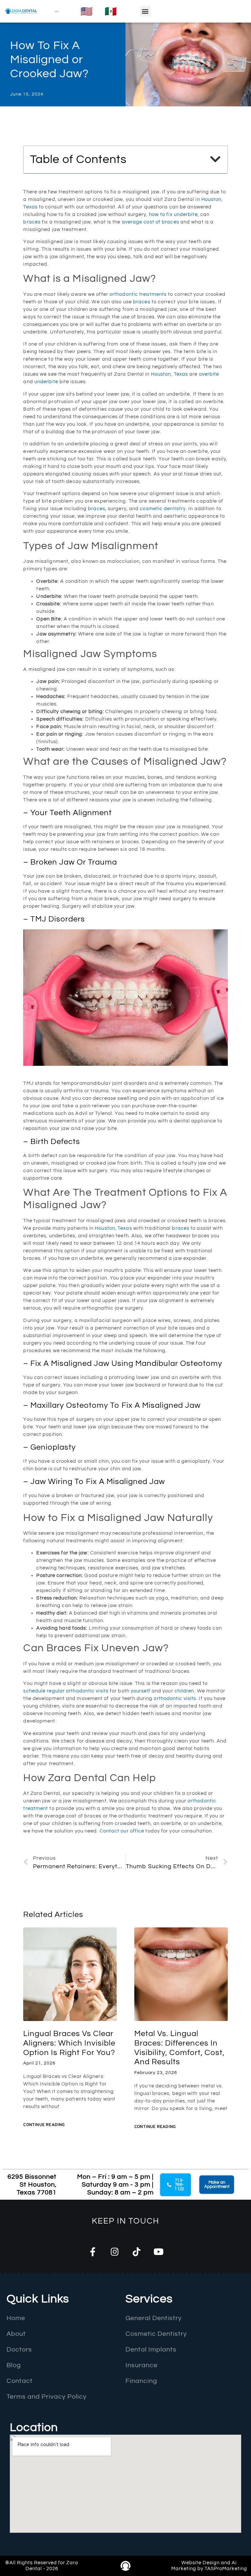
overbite (209, 374)
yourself (141, 1691)
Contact (110, 1831)
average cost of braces (151, 222)
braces (32, 222)
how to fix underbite (173, 215)
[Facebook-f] (93, 2252)
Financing (141, 2381)
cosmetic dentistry (163, 509)
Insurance (142, 2365)
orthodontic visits (175, 1699)
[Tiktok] (136, 2252)
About (16, 2334)
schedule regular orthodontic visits (66, 1691)
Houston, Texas (169, 374)
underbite (46, 382)
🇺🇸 (86, 11)
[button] (145, 11)
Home (16, 2318)
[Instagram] (115, 2252)
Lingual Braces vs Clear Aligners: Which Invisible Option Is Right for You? (69, 2043)
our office (132, 1831)
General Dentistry (154, 2318)
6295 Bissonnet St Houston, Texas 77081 (32, 2185)
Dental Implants (151, 2350)
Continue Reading (44, 2125)
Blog (14, 2365)
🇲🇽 (111, 11)
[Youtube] (158, 2252)
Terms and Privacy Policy (47, 2397)
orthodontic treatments (138, 294)
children (184, 1691)
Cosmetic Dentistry (156, 2334)
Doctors (19, 2350)
